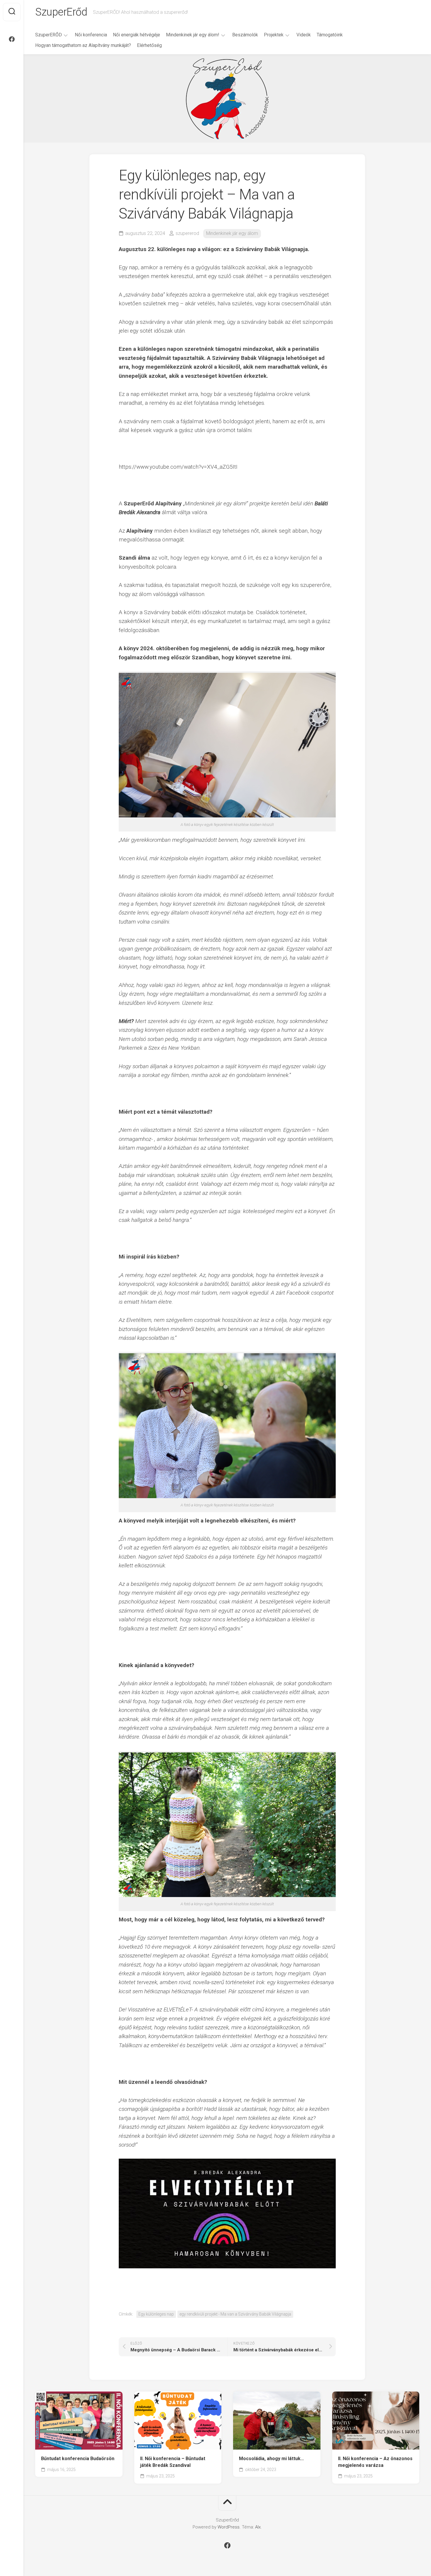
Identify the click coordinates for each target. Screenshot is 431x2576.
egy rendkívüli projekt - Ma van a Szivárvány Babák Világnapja (235, 2314)
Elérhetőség (149, 45)
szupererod (187, 233)
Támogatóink (330, 35)
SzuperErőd (61, 12)
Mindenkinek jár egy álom (232, 233)
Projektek (274, 35)
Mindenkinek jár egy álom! (193, 35)
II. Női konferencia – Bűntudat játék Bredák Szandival (173, 2462)
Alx (258, 2527)
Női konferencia (91, 35)
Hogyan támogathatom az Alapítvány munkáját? (83, 45)
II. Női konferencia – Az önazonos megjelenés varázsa (375, 2462)
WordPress (229, 2527)
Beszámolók (245, 35)
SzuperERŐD (49, 35)
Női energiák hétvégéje (136, 35)
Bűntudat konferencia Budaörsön (78, 2459)
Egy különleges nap (156, 2314)
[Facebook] (12, 39)
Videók (304, 35)
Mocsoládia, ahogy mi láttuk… (272, 2459)
